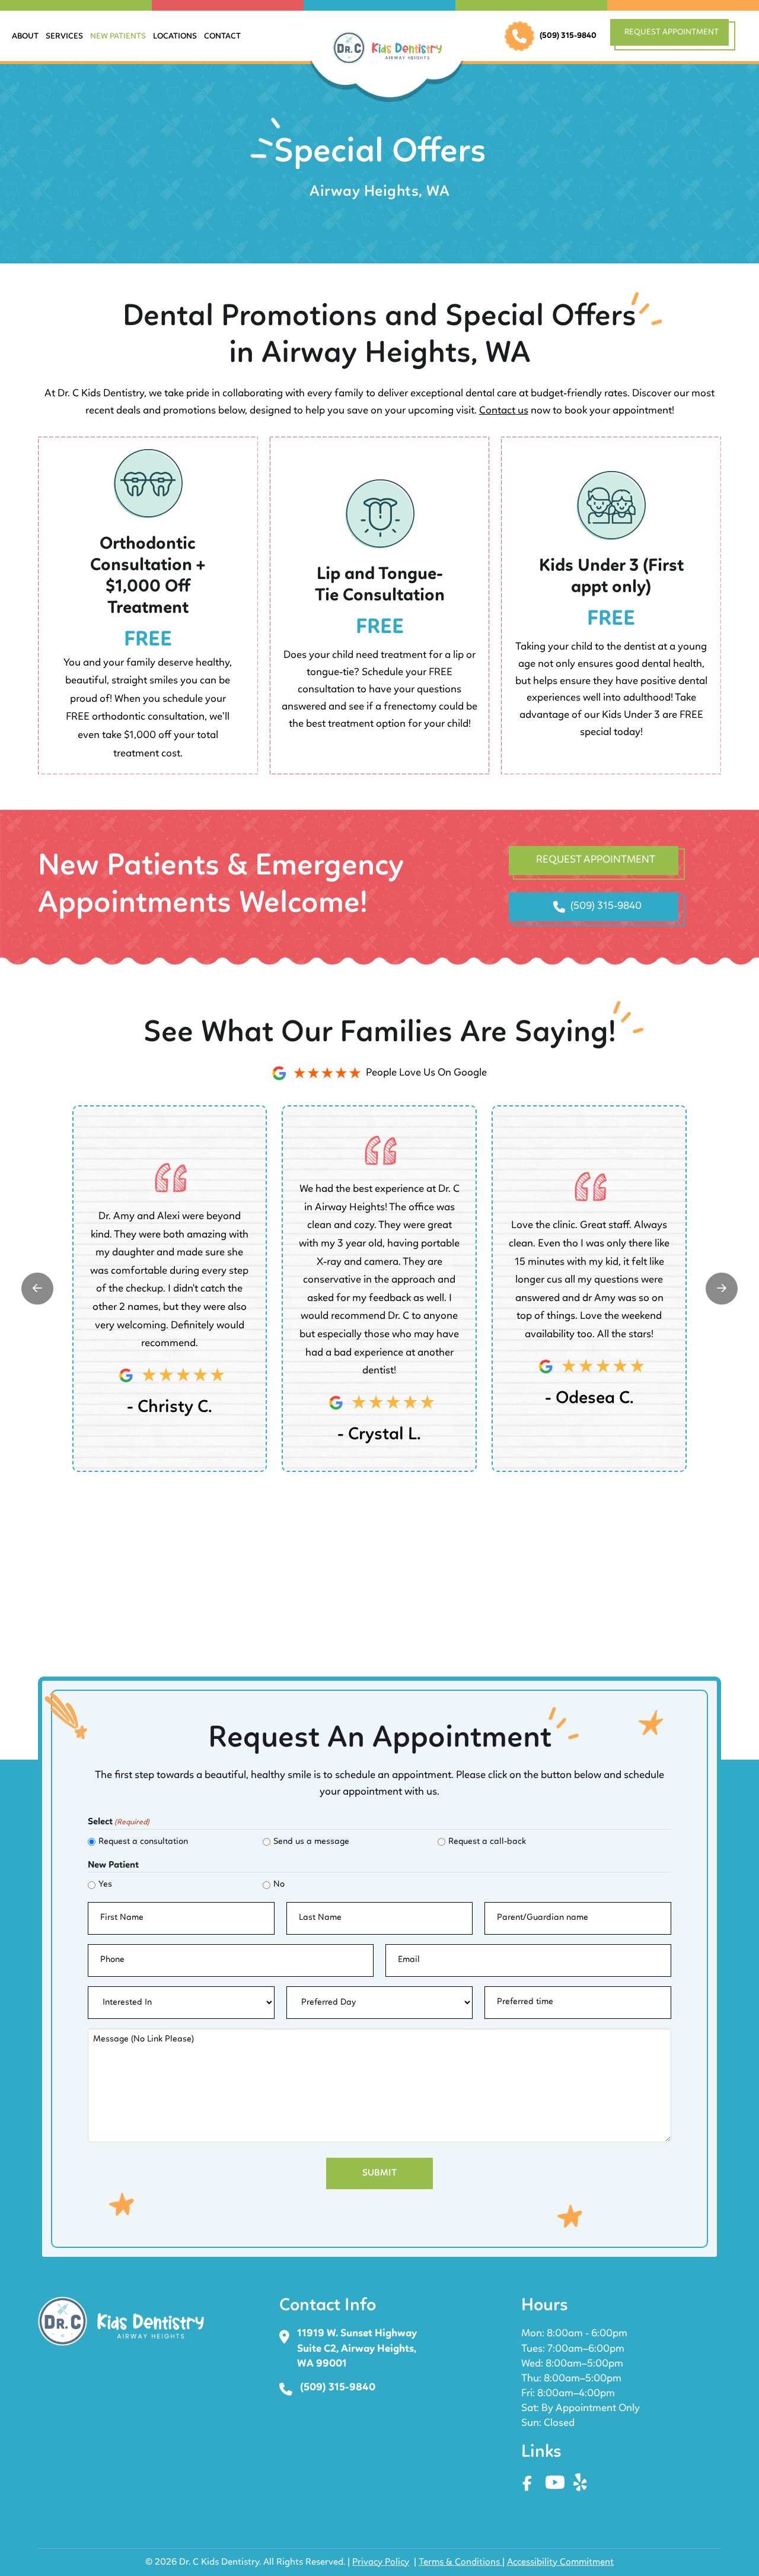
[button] (675, 36)
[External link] (37, 1289)
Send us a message (311, 1842)
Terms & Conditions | (462, 2562)
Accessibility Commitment (560, 2562)
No (279, 1885)
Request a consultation (143, 1842)
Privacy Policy (381, 2562)
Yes (105, 1885)
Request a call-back (487, 1842)
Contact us (504, 411)
